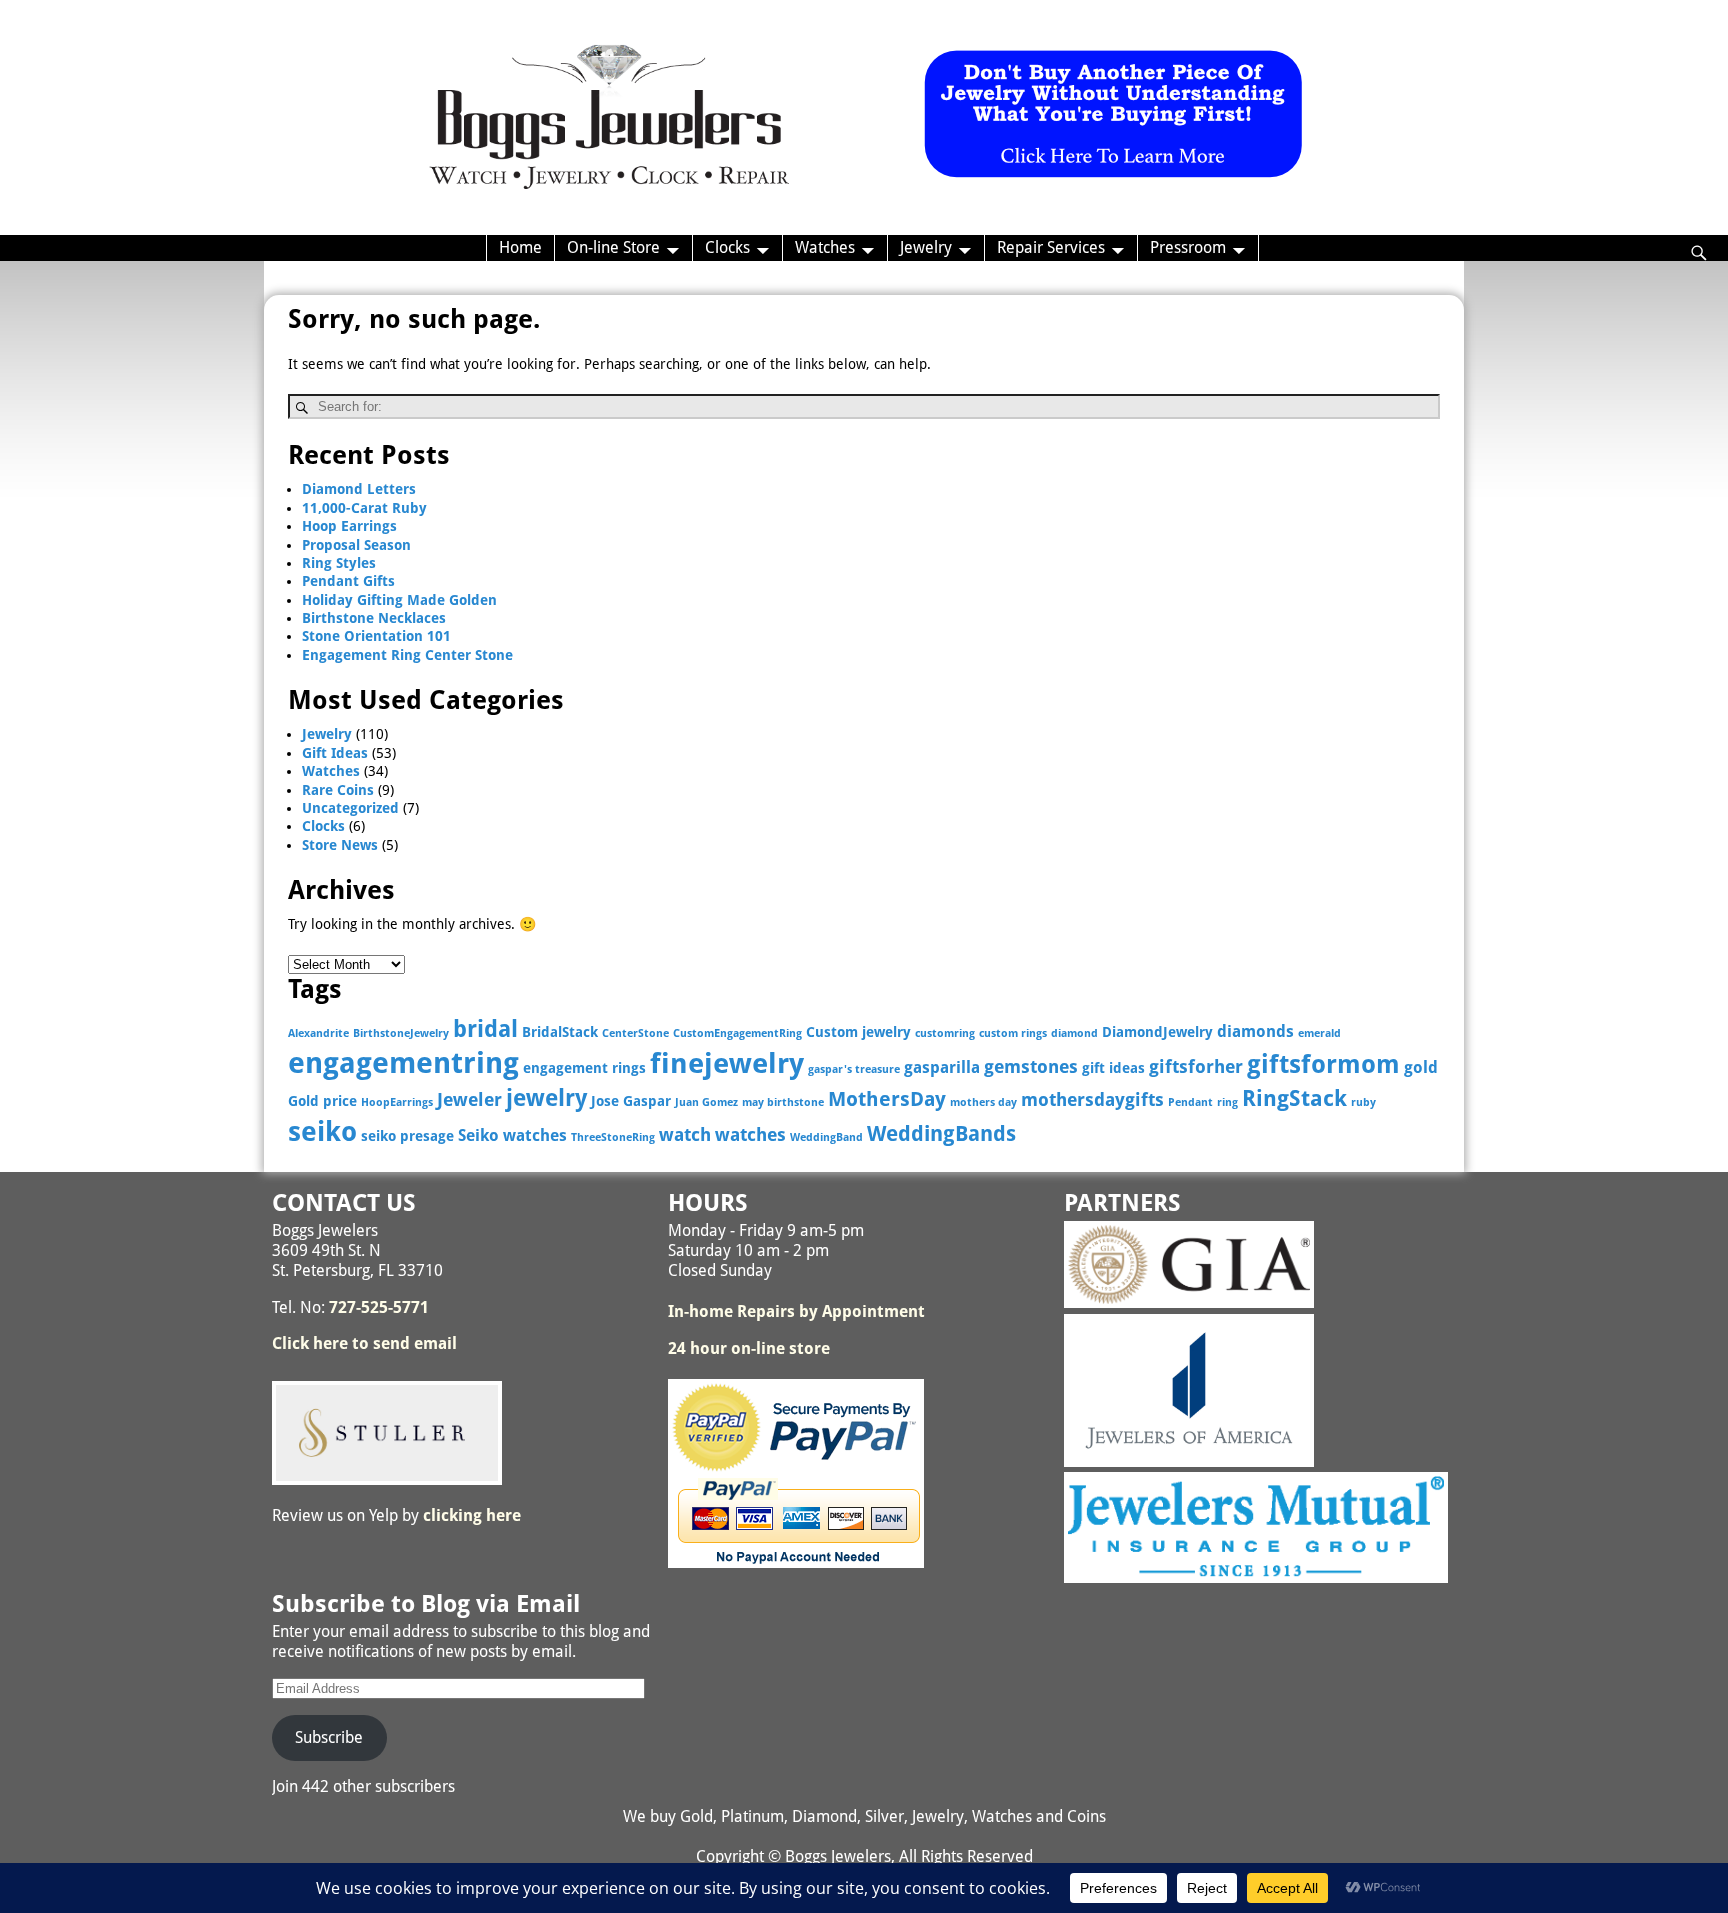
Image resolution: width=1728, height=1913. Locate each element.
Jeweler (469, 1099)
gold (1421, 1067)
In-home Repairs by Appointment (796, 1311)
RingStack (1294, 1098)
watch (685, 1134)
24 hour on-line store (749, 1348)
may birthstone (783, 1102)
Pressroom (1188, 247)
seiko (322, 1131)
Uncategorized (350, 808)
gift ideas (1113, 1068)
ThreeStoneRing (613, 1137)
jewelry (546, 1098)
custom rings (1013, 1033)
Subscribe (329, 1737)
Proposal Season (356, 545)
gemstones (1031, 1066)
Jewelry (926, 247)
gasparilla (942, 1067)
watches (750, 1134)
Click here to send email (364, 1343)
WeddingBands (941, 1134)
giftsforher (1196, 1066)
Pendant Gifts (348, 581)
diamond (1074, 1033)
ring (1227, 1102)
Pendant (1190, 1102)
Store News (340, 845)
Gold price (322, 1101)
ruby (1363, 1102)
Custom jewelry (858, 1032)
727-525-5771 (379, 1307)
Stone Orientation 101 (376, 636)
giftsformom (1323, 1064)
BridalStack (560, 1032)
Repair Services (1051, 247)
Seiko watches (512, 1135)
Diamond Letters (359, 489)
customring (945, 1033)
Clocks (727, 247)
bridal (485, 1029)
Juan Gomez (706, 1102)
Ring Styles (339, 563)
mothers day (983, 1102)
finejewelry (727, 1063)
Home (520, 247)
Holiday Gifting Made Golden (399, 600)
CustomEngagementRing (737, 1033)
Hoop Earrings (349, 526)
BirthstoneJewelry (401, 1033)
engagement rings (584, 1068)
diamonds (1255, 1031)
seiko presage (407, 1136)
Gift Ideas (335, 753)
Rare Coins (338, 790)
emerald (1319, 1033)
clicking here (472, 1515)
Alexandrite (318, 1033)
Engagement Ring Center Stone (407, 655)
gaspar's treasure (854, 1069)
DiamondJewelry (1157, 1032)
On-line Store (613, 247)
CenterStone (635, 1033)
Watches (825, 247)
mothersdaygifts (1092, 1099)
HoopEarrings (397, 1102)
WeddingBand (826, 1137)
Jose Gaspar (631, 1101)
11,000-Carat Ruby (364, 508)
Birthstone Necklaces (374, 618)
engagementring (403, 1063)
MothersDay (887, 1099)
